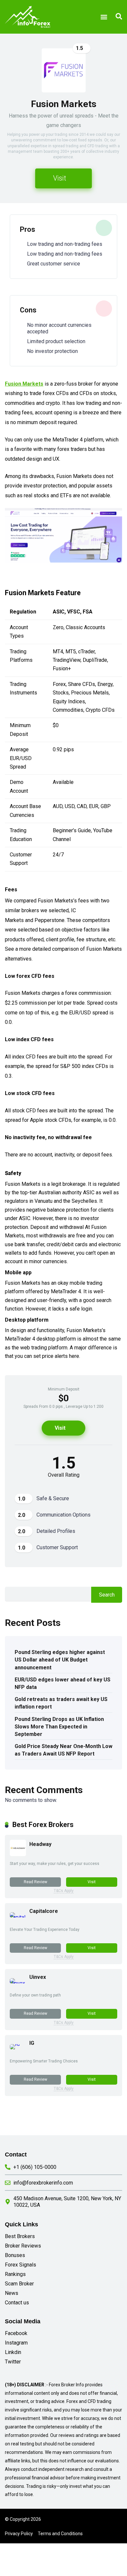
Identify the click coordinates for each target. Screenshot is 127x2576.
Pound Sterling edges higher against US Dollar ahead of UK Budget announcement (60, 1660)
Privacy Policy (19, 2534)
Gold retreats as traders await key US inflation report (61, 1703)
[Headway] (18, 1854)
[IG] (15, 2044)
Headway (40, 1844)
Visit (60, 178)
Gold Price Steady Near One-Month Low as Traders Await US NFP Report (63, 1750)
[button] (104, 17)
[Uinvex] (18, 1983)
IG (32, 2043)
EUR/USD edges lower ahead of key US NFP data (63, 1683)
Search (107, 1595)
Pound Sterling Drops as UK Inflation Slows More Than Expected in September (59, 1727)
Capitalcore (44, 1911)
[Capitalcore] (18, 1917)
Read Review (35, 1882)
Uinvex (38, 1977)
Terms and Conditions (60, 2534)
